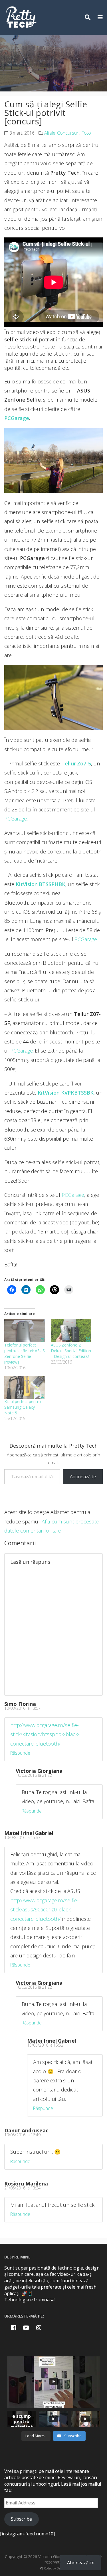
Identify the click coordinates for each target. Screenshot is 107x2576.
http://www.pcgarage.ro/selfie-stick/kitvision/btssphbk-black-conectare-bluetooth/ (45, 1734)
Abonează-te (83, 1477)
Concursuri (68, 133)
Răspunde (20, 1753)
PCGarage (17, 418)
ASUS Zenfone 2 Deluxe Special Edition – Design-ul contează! (71, 1351)
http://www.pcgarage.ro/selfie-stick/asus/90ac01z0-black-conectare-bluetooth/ (45, 1910)
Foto (86, 133)
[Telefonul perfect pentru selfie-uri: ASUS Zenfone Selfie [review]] (25, 1330)
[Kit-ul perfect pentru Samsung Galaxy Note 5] (25, 1387)
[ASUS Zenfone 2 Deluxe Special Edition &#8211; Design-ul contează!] (71, 1330)
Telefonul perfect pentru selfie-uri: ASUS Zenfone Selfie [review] (25, 1353)
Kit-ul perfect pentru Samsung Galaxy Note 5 (23, 1407)
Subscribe (21, 2519)
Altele (50, 133)
